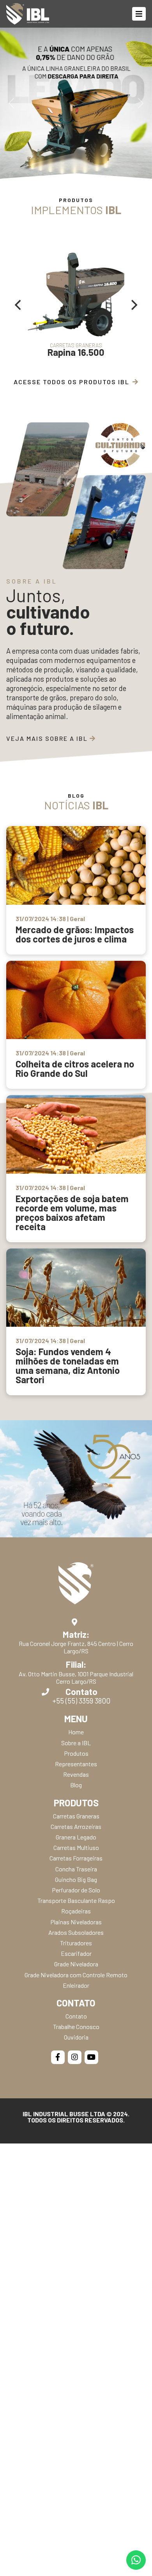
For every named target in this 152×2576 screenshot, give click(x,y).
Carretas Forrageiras (76, 1858)
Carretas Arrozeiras (76, 1826)
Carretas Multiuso (76, 1847)
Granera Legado (76, 1837)
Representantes (76, 1764)
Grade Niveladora (76, 1964)
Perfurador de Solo (76, 1890)
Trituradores (76, 1943)
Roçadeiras (76, 1911)
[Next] (133, 305)
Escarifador (76, 1953)
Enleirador (76, 1985)
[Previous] (19, 305)
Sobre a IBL (76, 1743)
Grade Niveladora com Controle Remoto (76, 1975)
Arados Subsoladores (76, 1932)
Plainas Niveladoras (76, 1922)
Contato (76, 2016)
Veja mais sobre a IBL (48, 738)
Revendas (76, 1774)
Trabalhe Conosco (76, 2027)
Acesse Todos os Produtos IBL (72, 382)
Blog (76, 1785)
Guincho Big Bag (76, 1879)
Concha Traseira (76, 1869)
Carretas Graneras (76, 1816)
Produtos (76, 1753)
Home (76, 1732)
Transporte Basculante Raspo (76, 1900)
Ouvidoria (76, 2037)
